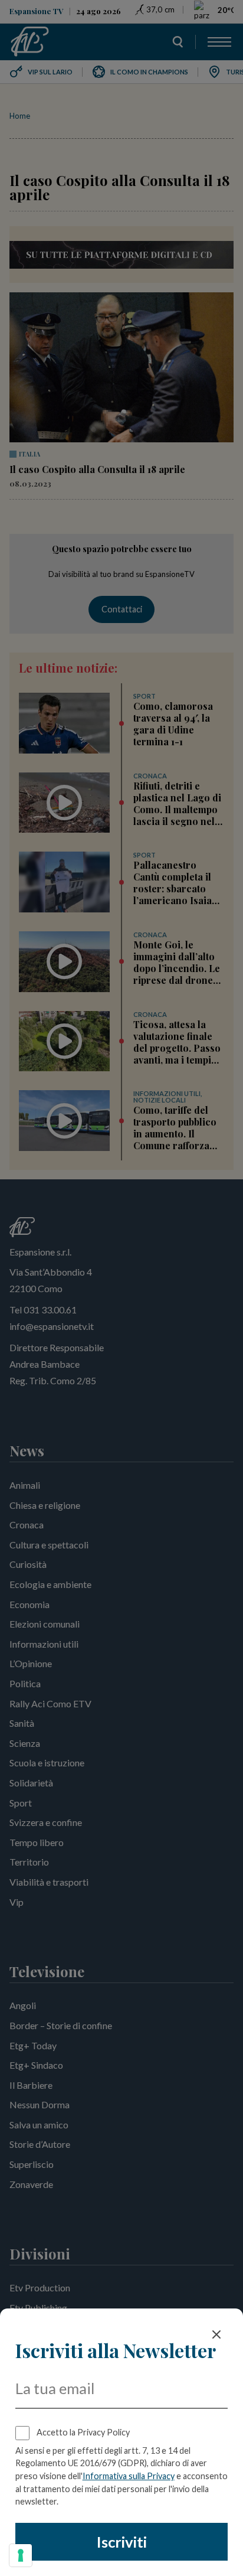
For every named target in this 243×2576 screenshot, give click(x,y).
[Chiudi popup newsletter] (216, 2334)
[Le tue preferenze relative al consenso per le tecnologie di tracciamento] (21, 2555)
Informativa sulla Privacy (129, 2476)
